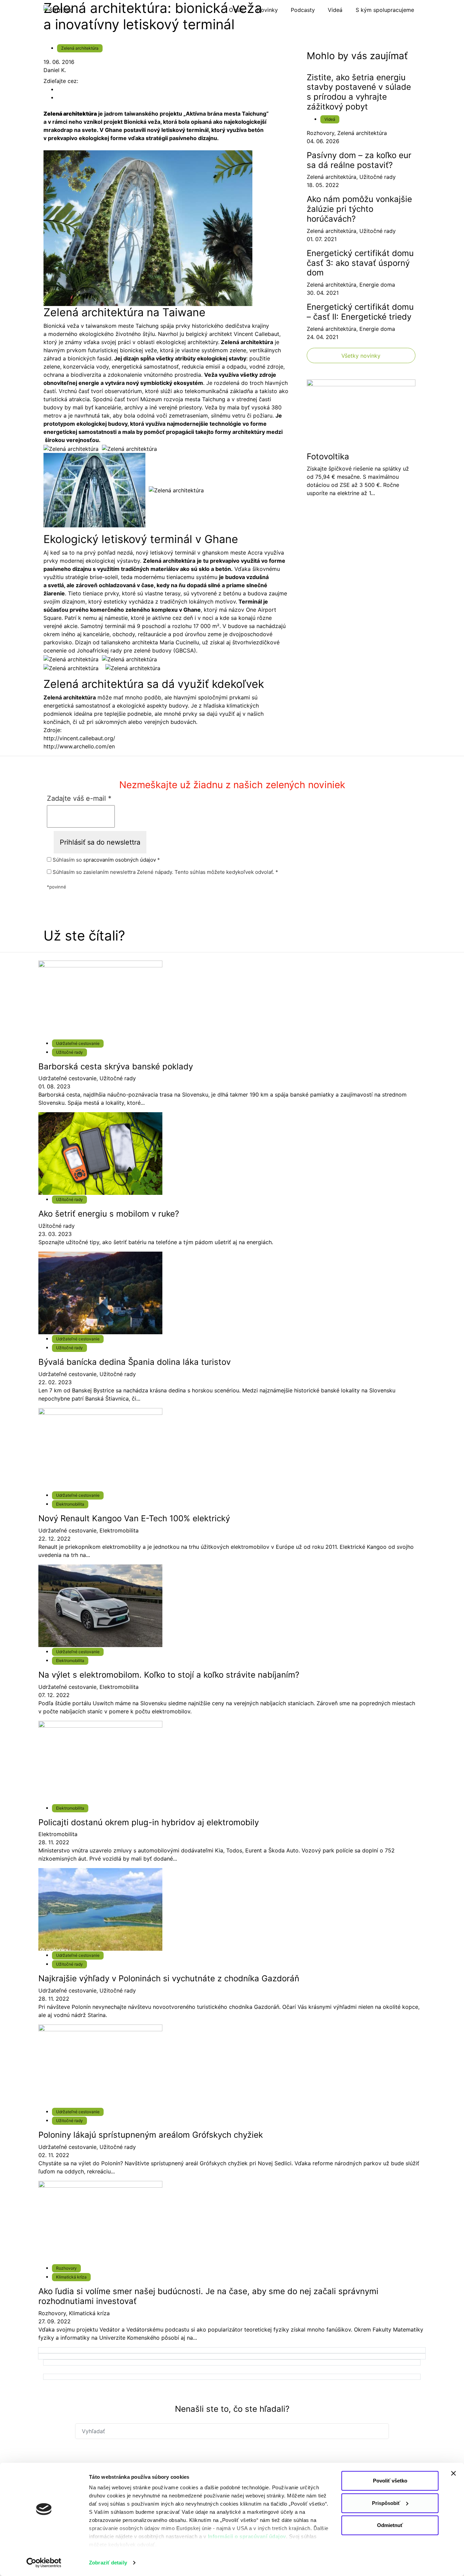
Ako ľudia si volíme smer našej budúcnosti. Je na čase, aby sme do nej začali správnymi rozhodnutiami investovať (208, 2296)
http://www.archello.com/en (79, 746)
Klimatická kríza (71, 2277)
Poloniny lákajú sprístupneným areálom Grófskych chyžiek (151, 2135)
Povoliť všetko (390, 2481)
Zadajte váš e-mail (79, 798)
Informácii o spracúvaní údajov (247, 2536)
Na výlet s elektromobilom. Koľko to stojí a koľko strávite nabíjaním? (169, 1675)
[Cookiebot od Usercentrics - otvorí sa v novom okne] (44, 2563)
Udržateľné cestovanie (78, 1043)
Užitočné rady (378, 177)
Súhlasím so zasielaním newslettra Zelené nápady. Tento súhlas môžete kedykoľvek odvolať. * (165, 872)
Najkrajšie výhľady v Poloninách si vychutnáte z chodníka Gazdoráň (169, 1978)
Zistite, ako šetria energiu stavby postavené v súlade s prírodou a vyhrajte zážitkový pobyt (359, 92)
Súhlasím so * (106, 860)
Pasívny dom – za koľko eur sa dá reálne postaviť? (359, 160)
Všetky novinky (361, 356)
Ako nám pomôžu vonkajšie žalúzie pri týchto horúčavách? (359, 209)
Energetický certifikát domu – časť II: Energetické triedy (360, 312)
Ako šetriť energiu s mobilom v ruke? (109, 1214)
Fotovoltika (328, 456)
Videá (330, 119)
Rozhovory (320, 133)
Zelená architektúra (80, 48)
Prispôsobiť (386, 2503)
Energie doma (377, 285)
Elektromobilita (70, 1504)
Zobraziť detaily (108, 2563)
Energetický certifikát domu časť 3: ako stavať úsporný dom (360, 263)
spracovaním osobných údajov (120, 860)
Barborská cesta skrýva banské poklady (116, 1066)
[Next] (232, 2350)
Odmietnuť (390, 2525)
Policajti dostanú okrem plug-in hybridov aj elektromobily (149, 1822)
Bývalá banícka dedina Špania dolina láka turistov (135, 1362)
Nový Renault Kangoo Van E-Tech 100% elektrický (134, 1518)
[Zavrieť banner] (453, 2473)
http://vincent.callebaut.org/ (79, 738)
